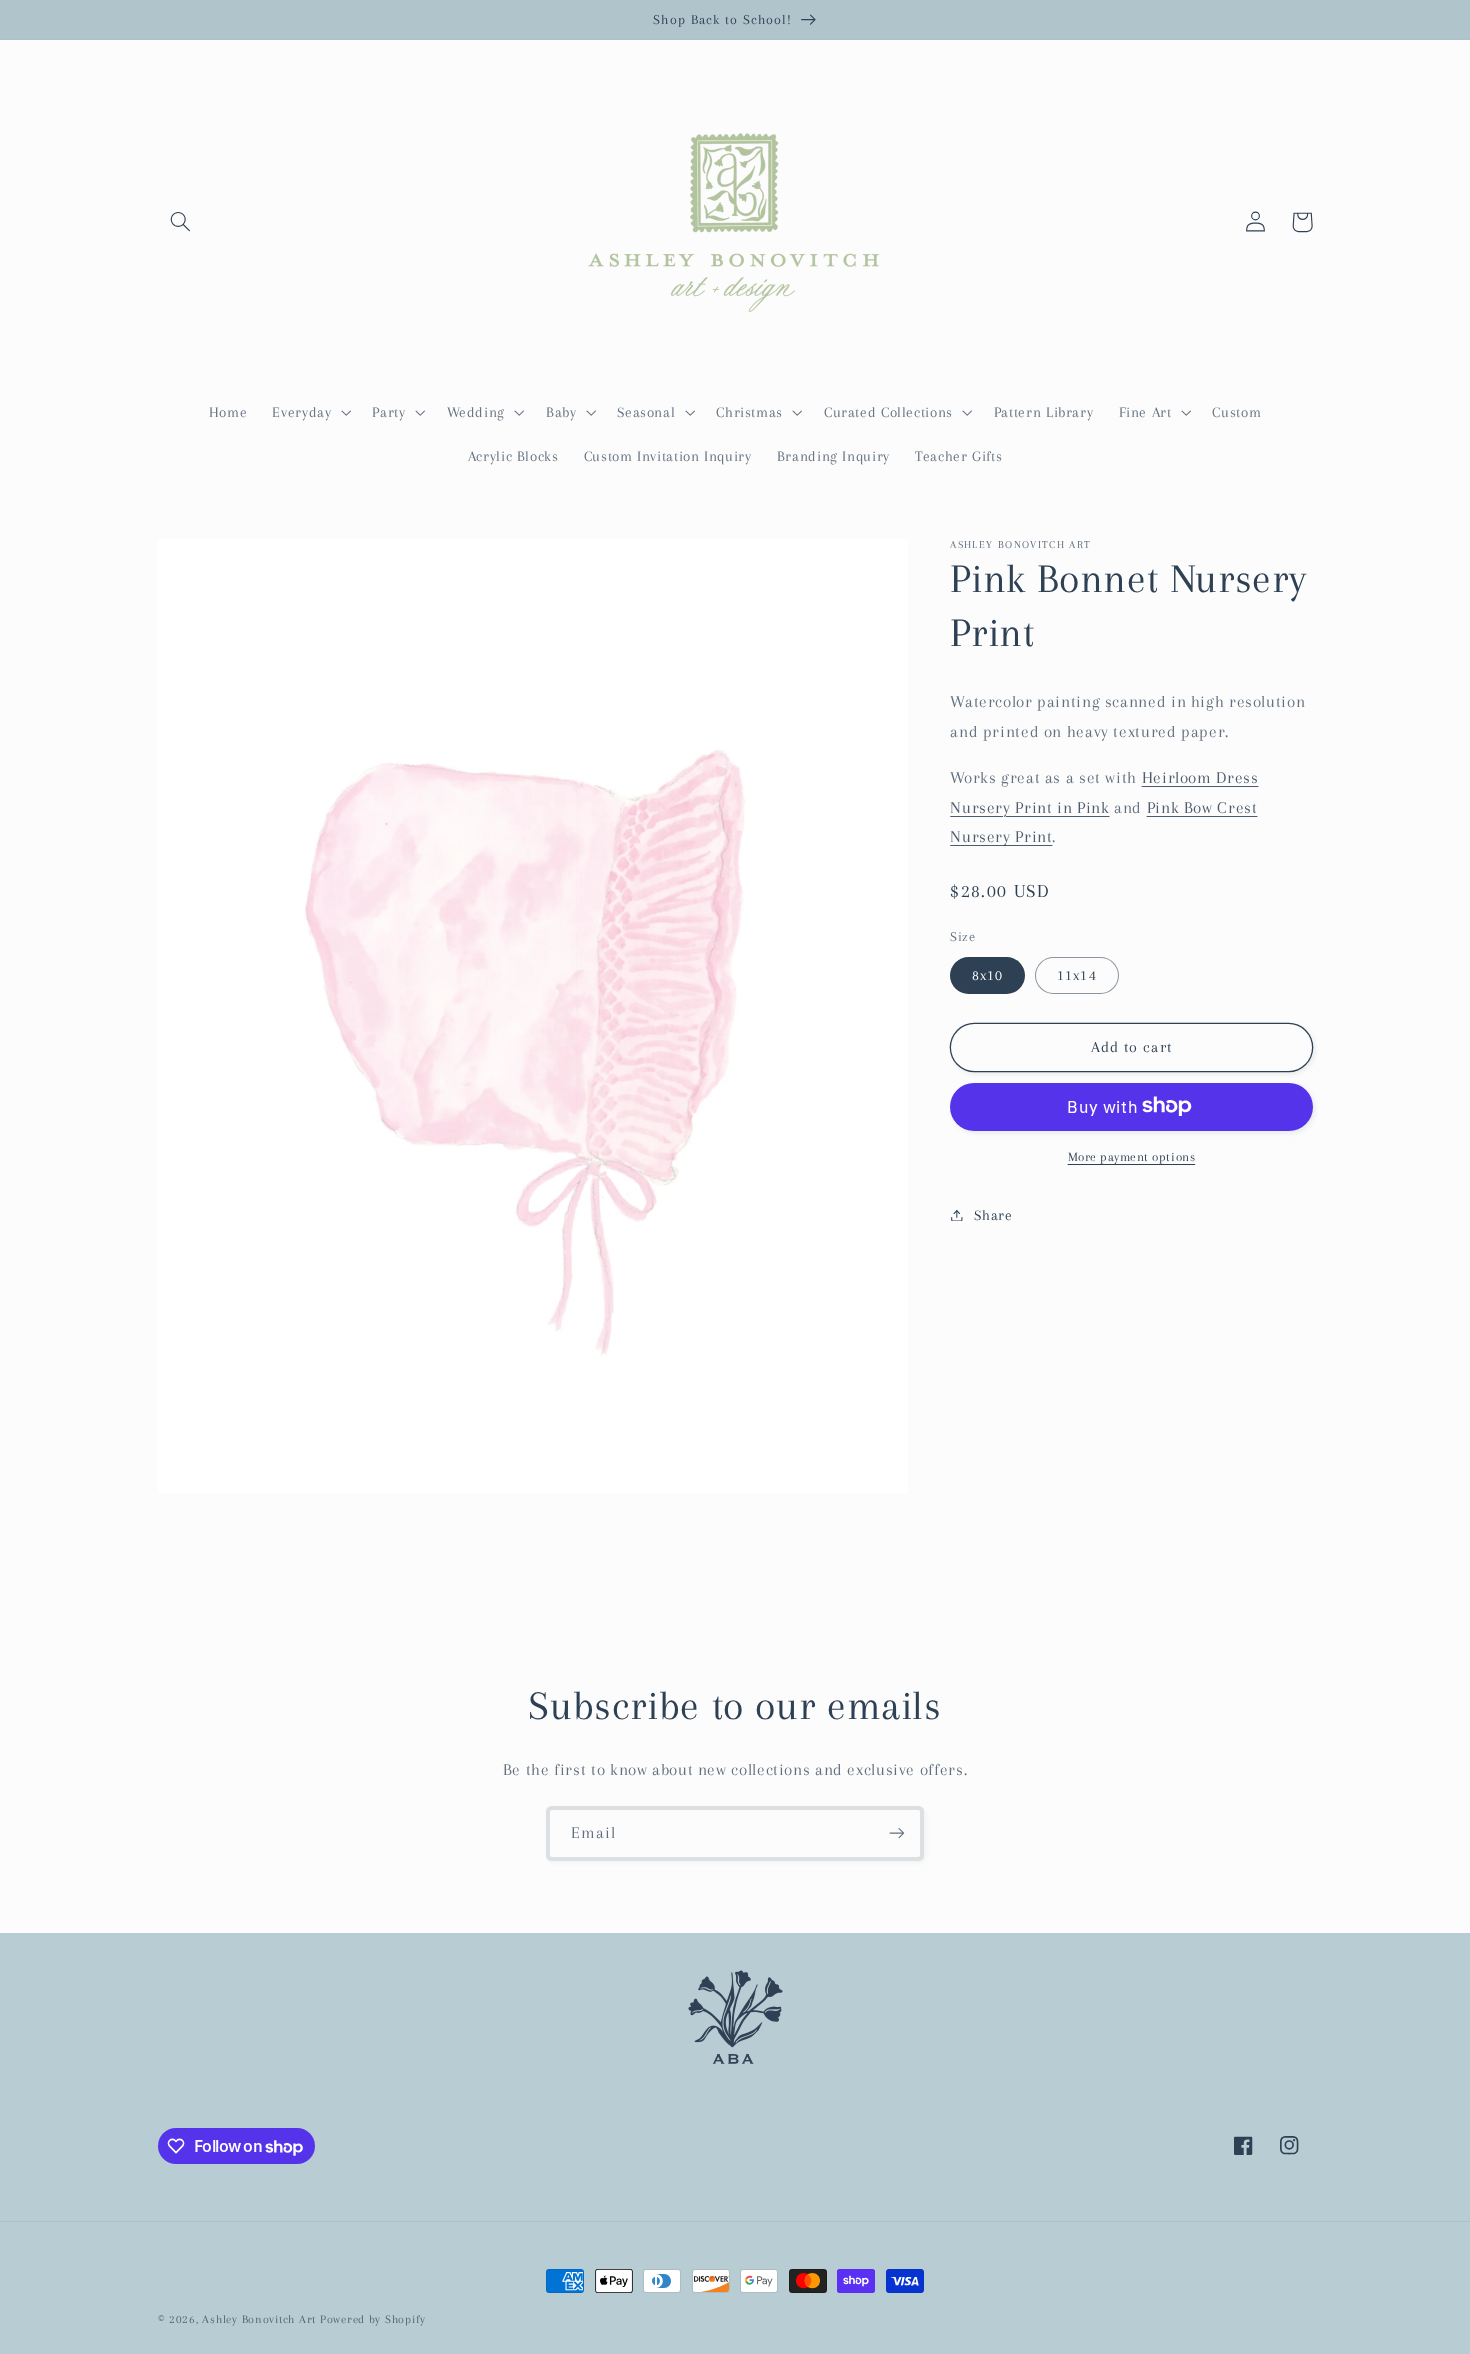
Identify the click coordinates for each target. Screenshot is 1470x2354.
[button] (181, 222)
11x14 (1076, 975)
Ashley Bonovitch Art (259, 2319)
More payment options (1132, 1156)
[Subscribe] (897, 1833)
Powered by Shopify (373, 2319)
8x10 (987, 975)
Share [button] (993, 1214)
